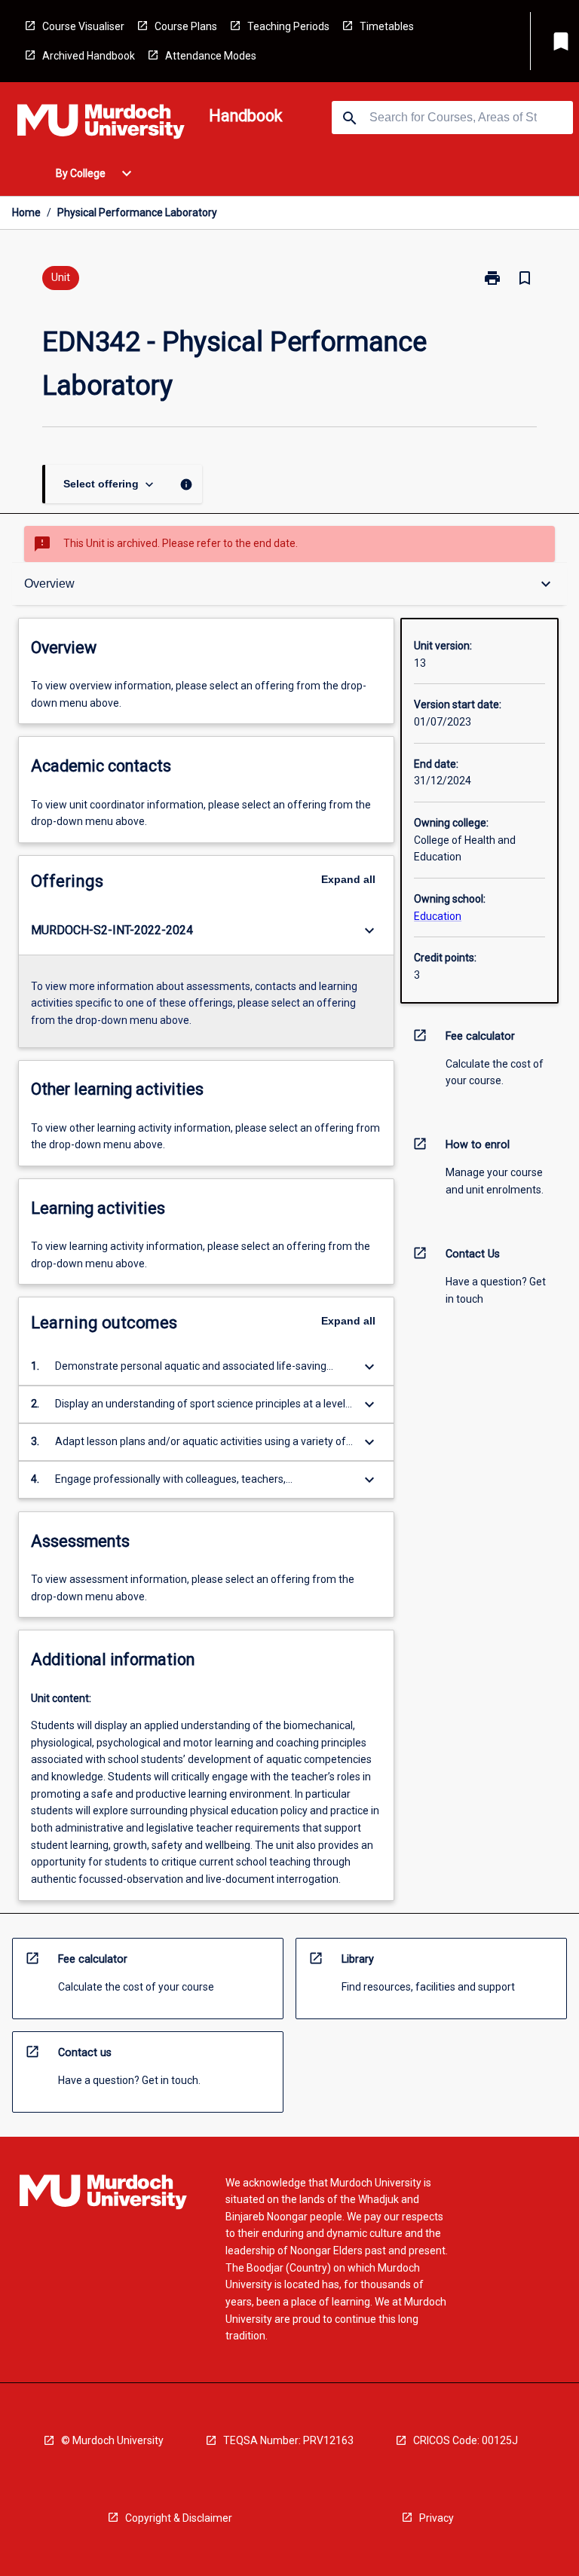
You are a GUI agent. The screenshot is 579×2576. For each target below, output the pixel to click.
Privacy (437, 2518)
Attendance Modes (211, 56)
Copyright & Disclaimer (179, 2518)
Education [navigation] (438, 916)
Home (26, 212)
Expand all (348, 879)
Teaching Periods (288, 26)
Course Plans (186, 26)
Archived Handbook (89, 56)
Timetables (387, 26)
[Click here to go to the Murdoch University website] (101, 124)
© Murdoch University (112, 2440)
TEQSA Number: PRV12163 (288, 2440)
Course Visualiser (83, 26)
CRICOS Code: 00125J (466, 2440)
